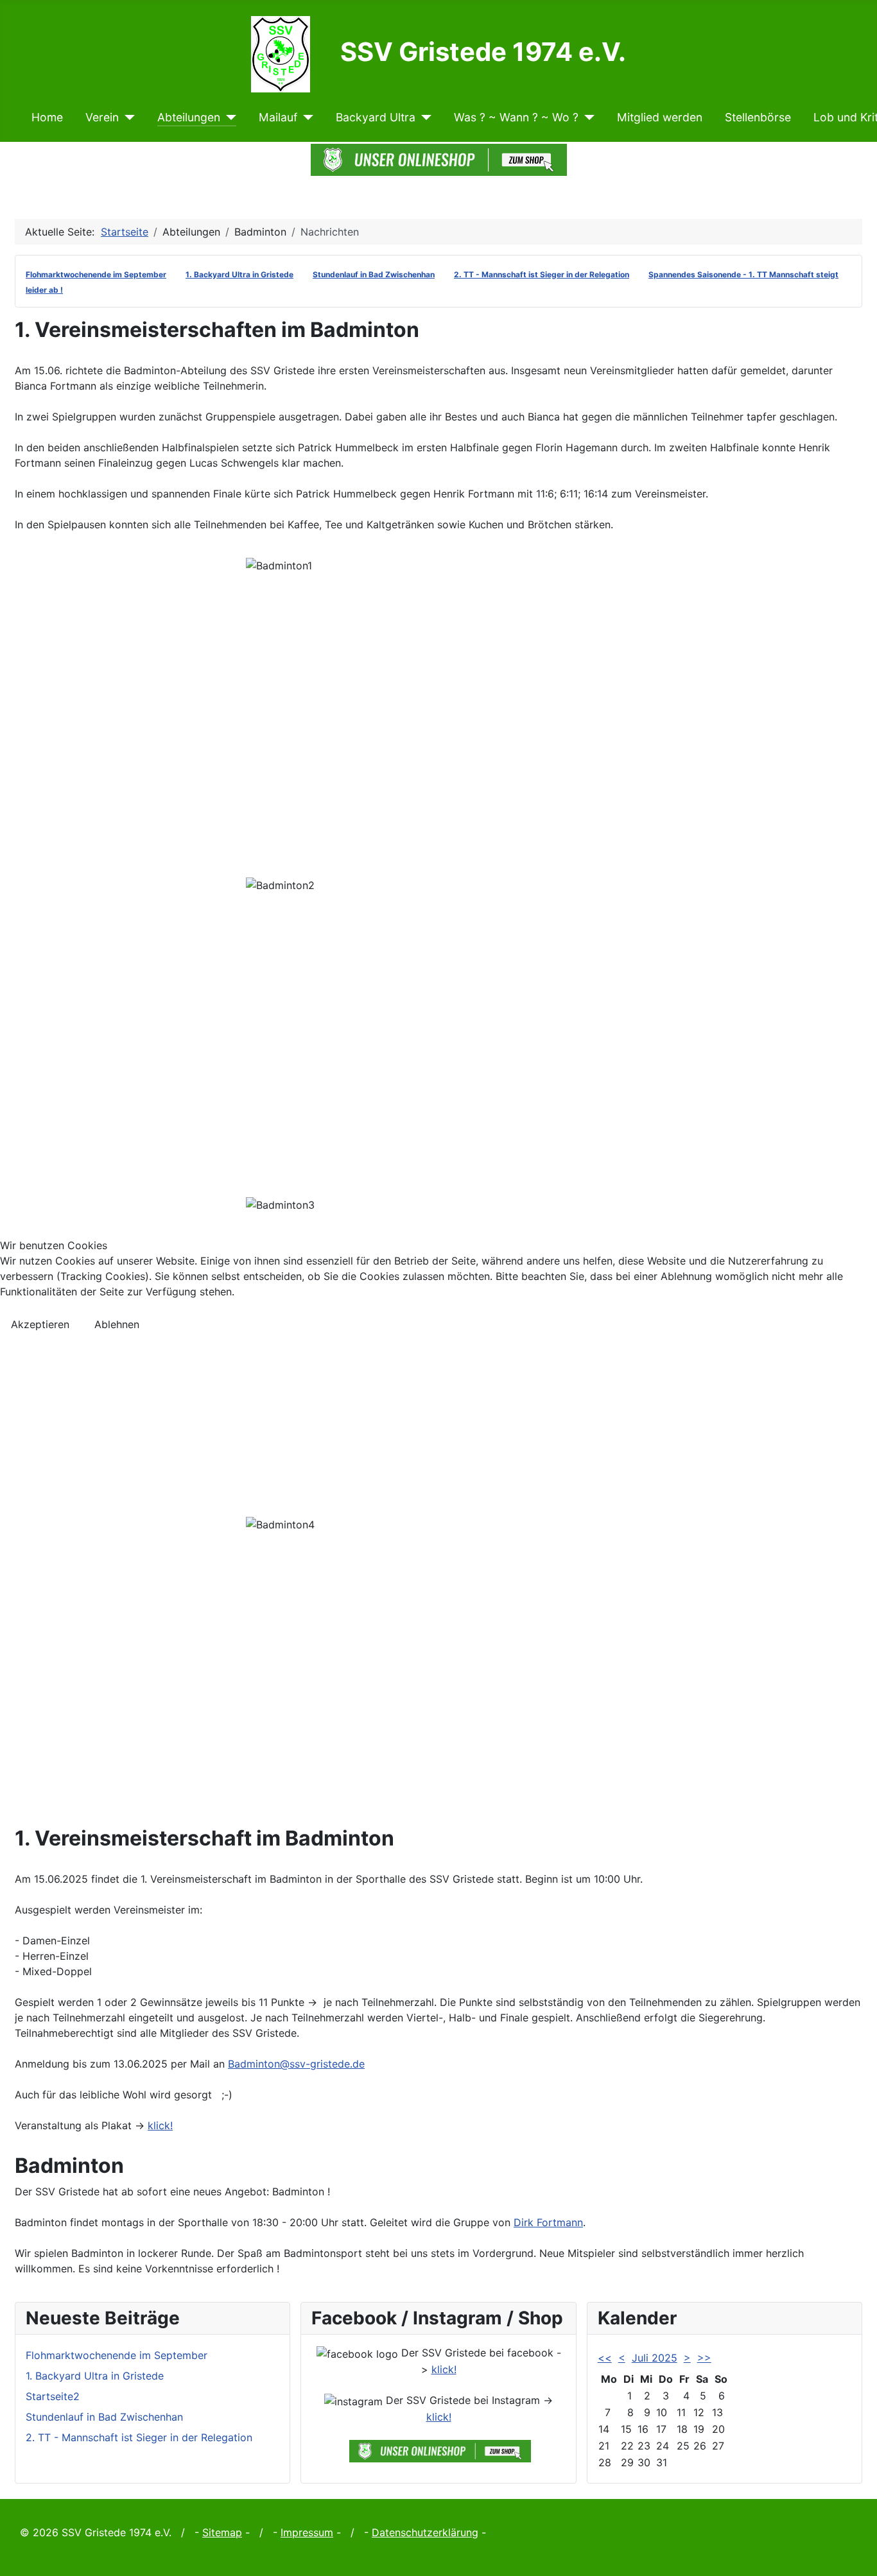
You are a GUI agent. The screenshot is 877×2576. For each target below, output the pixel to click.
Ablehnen (117, 1324)
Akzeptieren (40, 1324)
